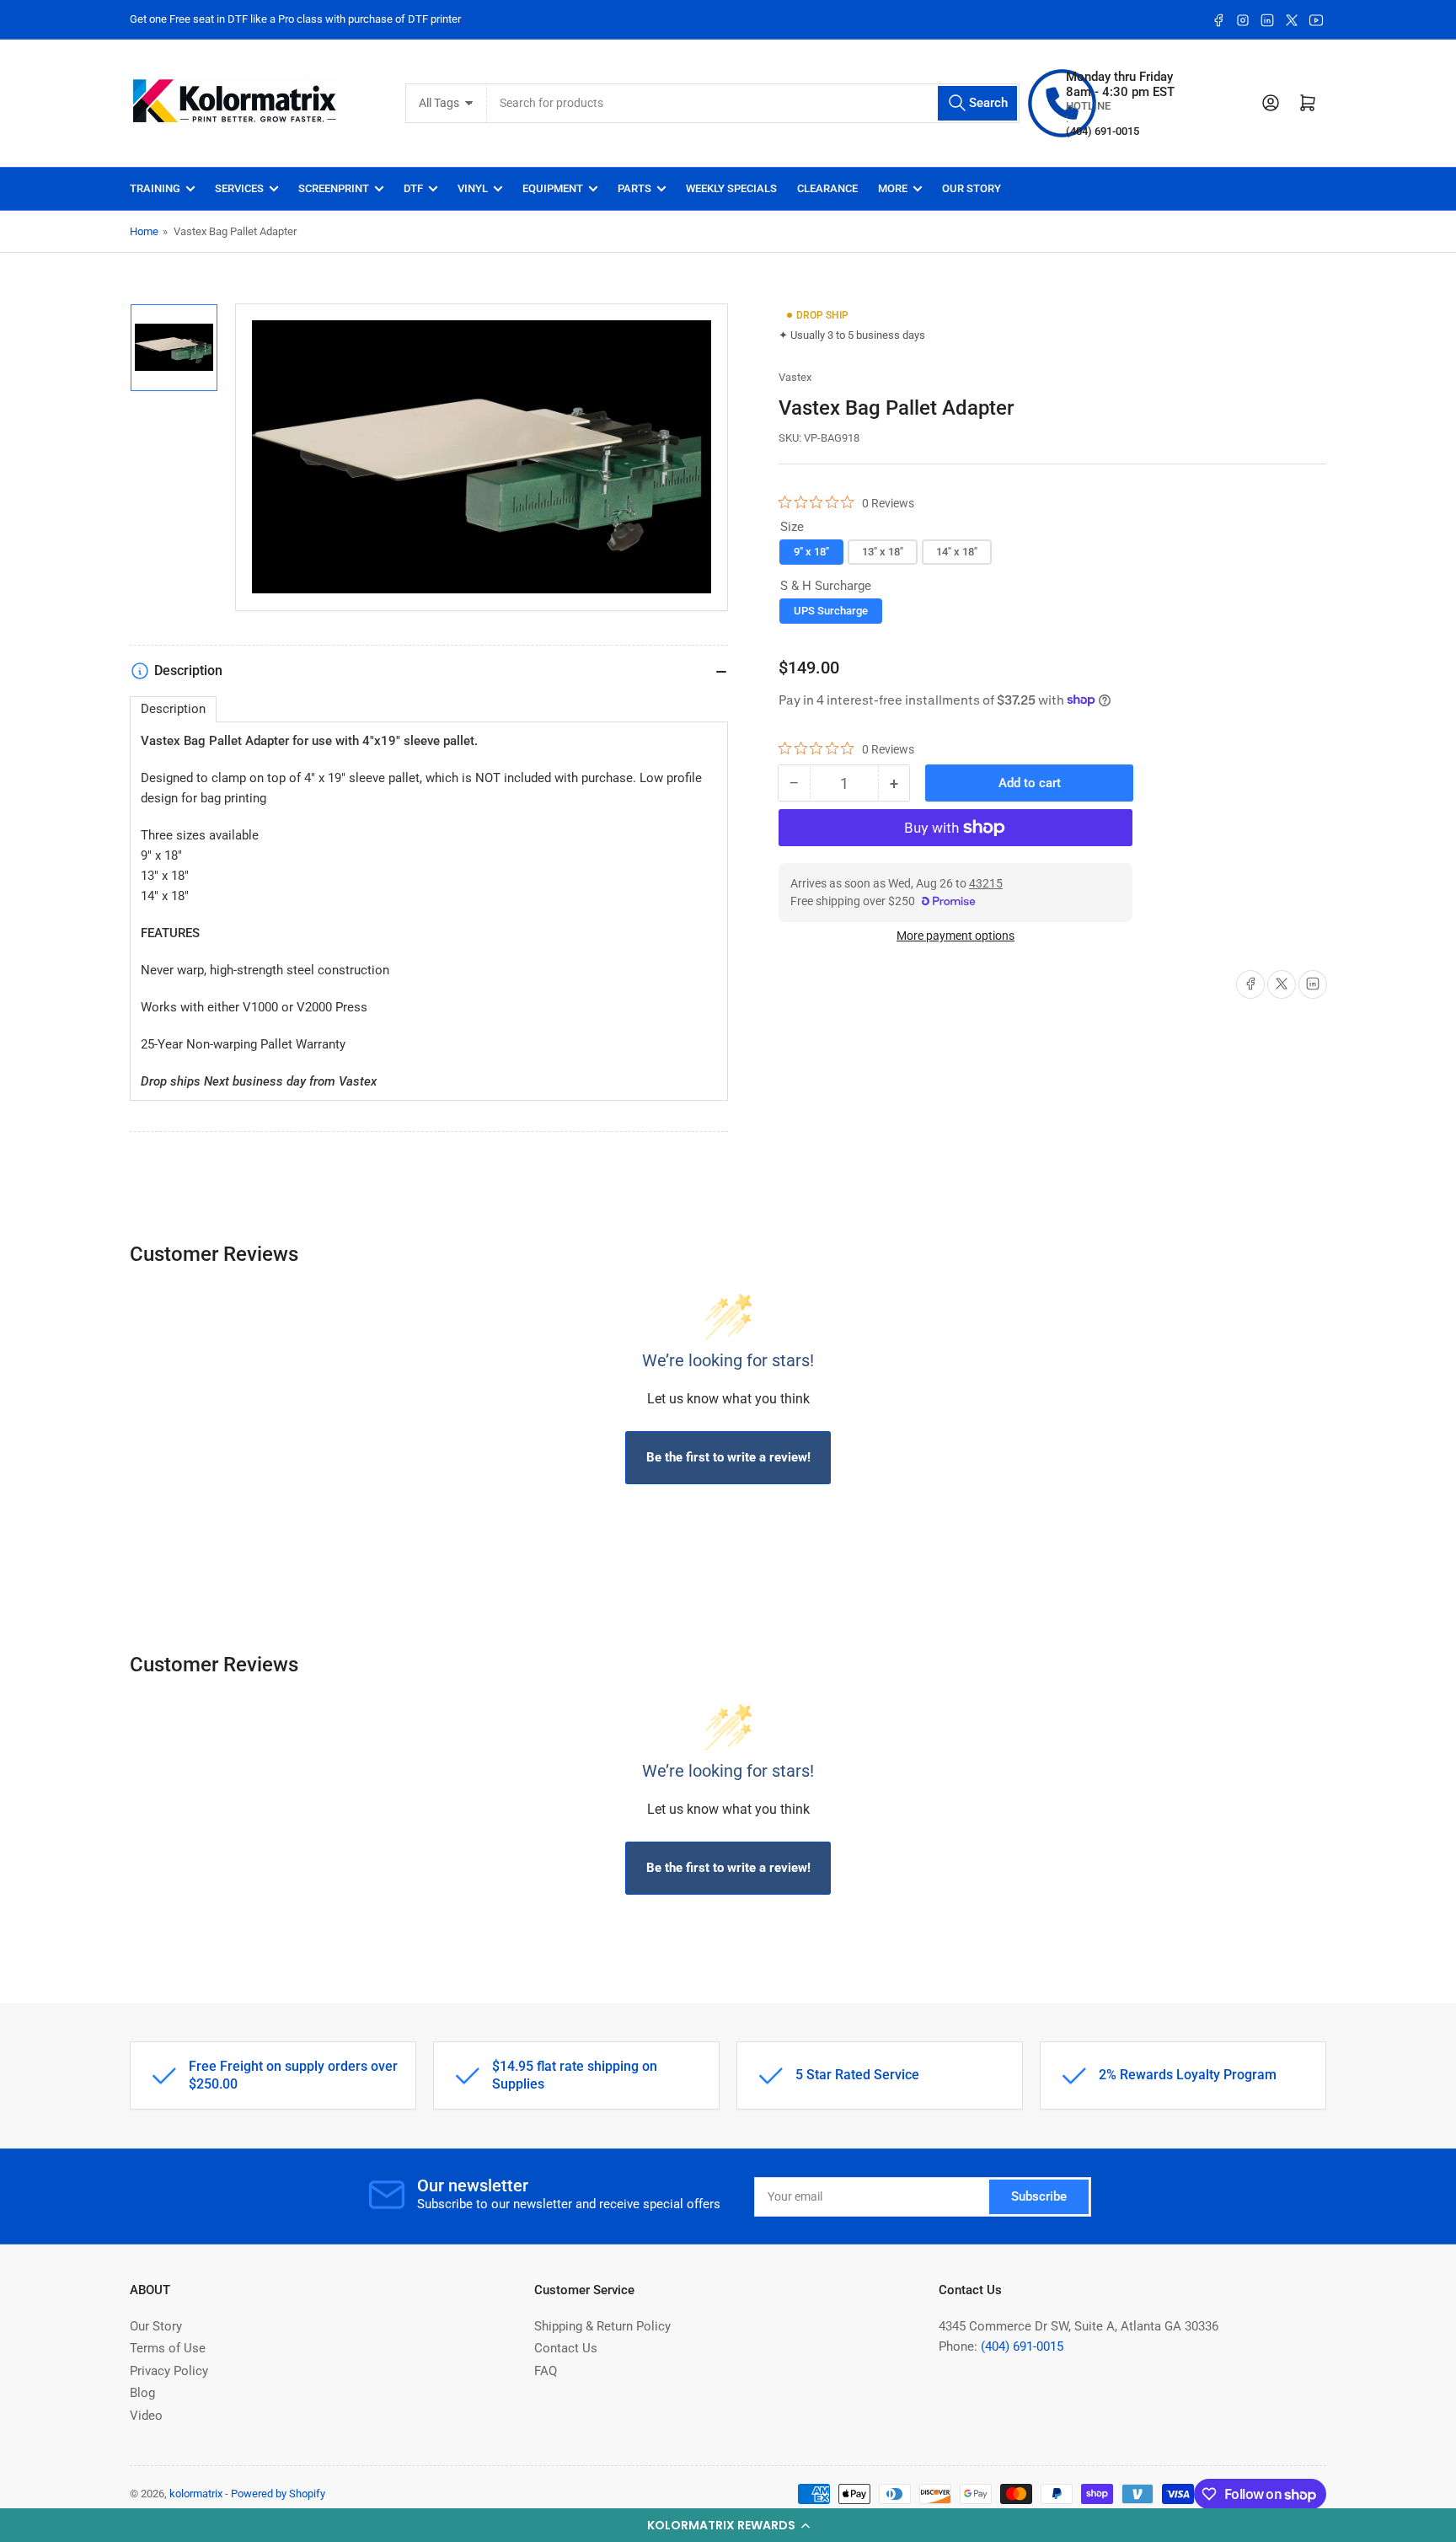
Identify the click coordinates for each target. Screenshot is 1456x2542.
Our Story (972, 188)
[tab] (173, 709)
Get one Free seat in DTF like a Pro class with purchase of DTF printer (295, 19)
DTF (413, 188)
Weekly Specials (731, 188)
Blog (142, 2393)
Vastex (795, 377)
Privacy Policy (169, 2371)
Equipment (553, 188)
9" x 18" (811, 552)
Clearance (827, 188)
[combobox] (754, 103)
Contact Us (566, 2348)
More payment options (955, 936)
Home (144, 231)
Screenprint (334, 188)
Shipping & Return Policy (602, 2326)
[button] (728, 2525)
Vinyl (473, 188)
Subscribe (1039, 2196)
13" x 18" (883, 552)
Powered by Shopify (278, 2494)
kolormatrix (196, 2494)
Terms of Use (168, 2348)
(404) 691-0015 (1022, 2346)
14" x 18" (957, 552)
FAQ (546, 2371)
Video (146, 2416)
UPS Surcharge (831, 610)
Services (239, 188)
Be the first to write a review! (728, 1457)
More (893, 188)
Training (155, 188)
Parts (634, 188)
